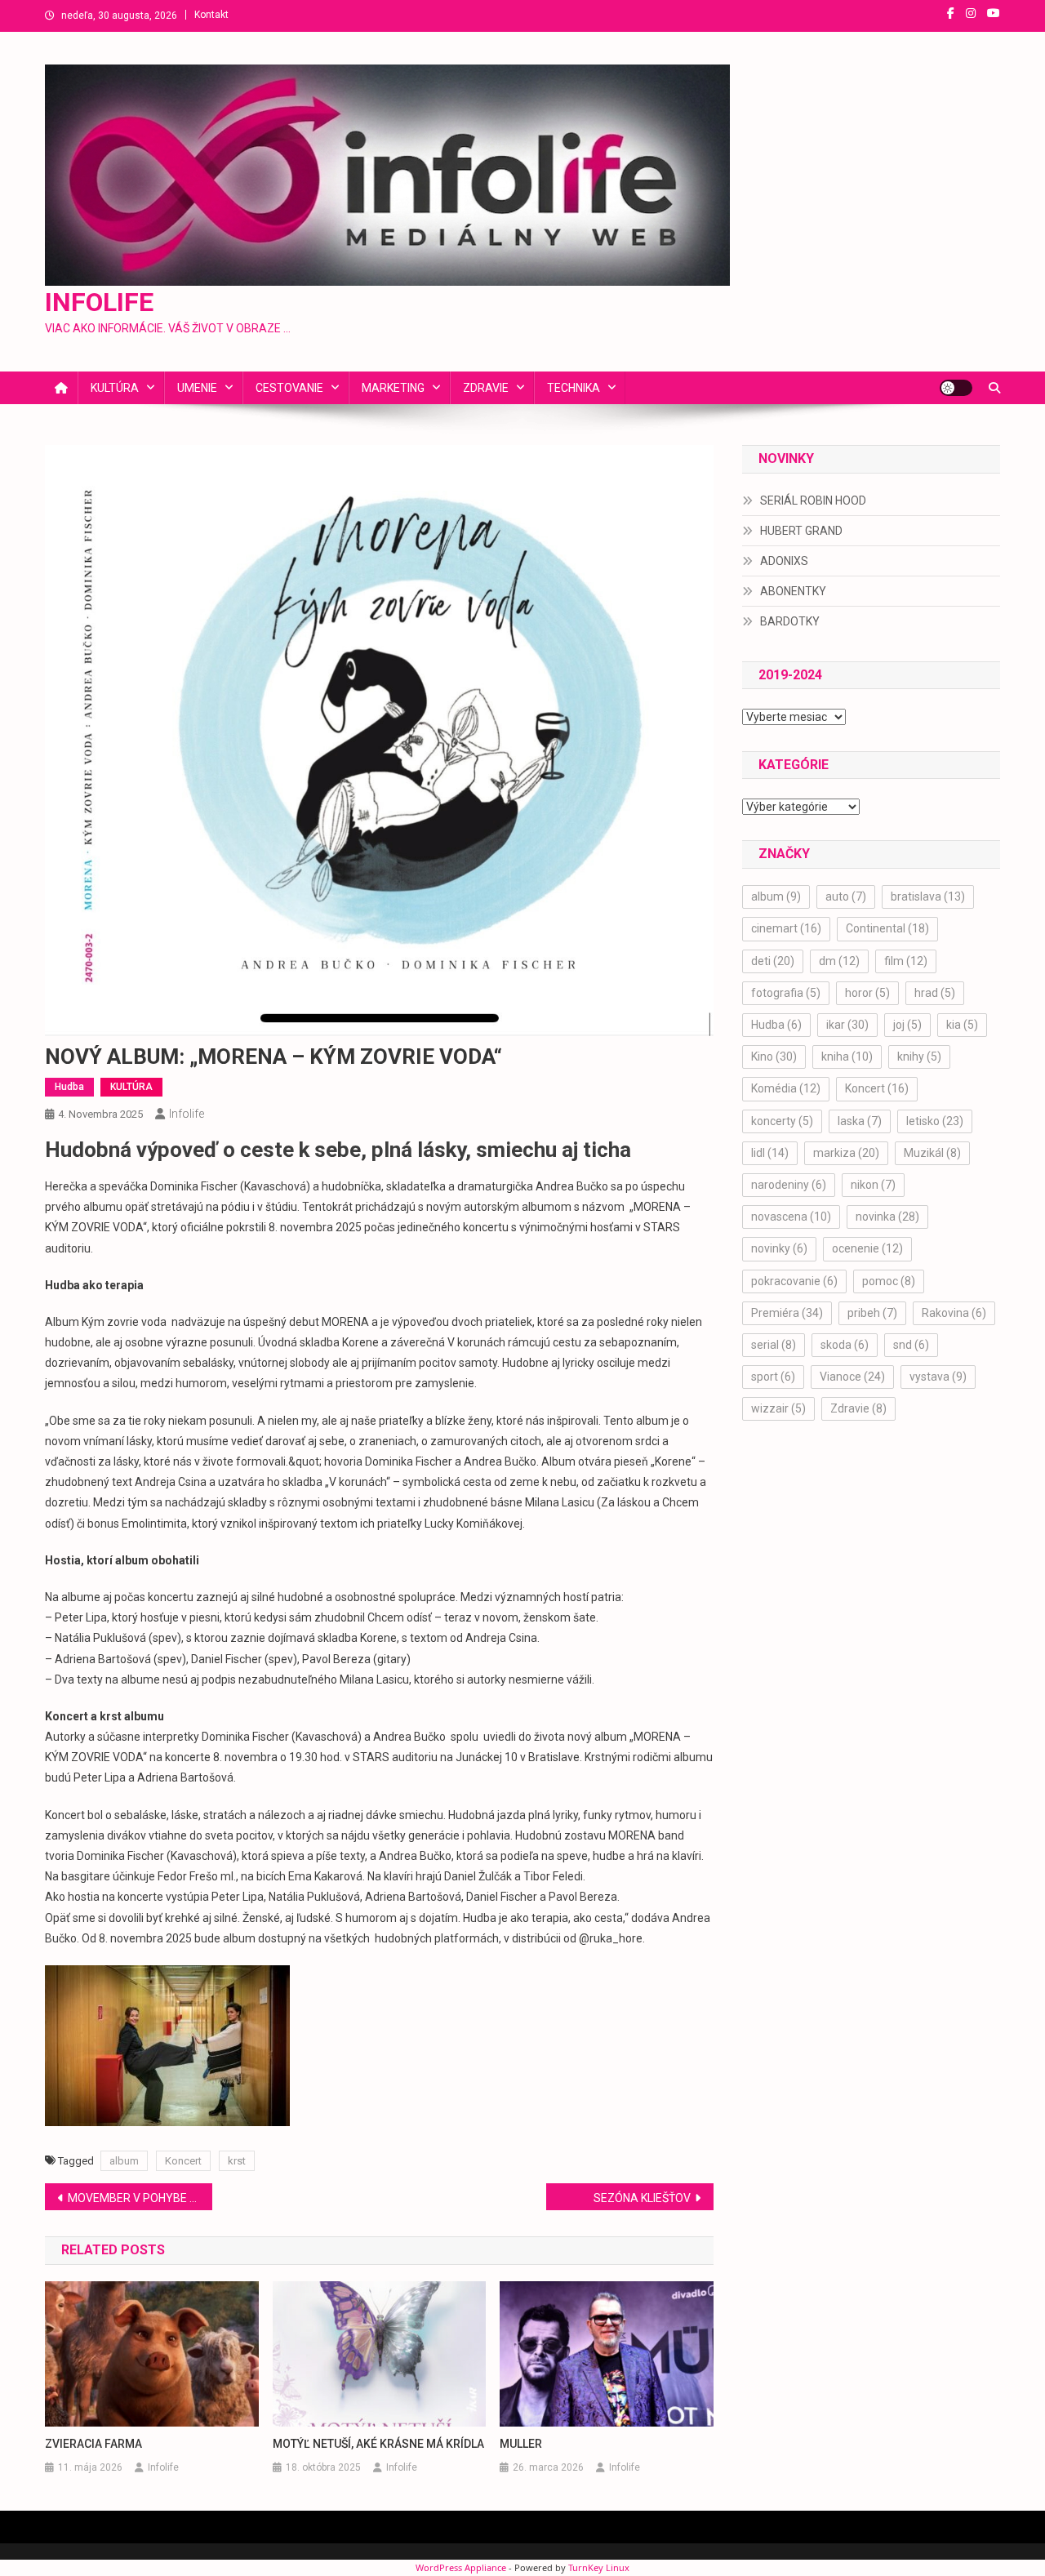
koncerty (782, 1121)
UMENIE (197, 388)
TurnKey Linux (599, 2567)
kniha (847, 1057)
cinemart (786, 928)
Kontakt (211, 15)
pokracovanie (794, 1281)
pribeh (872, 1313)
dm (839, 961)
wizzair (778, 1408)
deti (773, 961)
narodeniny (789, 1185)
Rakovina (954, 1313)
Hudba (69, 1087)
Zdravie (858, 1408)
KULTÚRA (115, 388)
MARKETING (393, 388)
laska (860, 1121)
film (906, 961)
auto (846, 896)
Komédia (786, 1088)
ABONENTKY (793, 591)
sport (773, 1377)
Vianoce (852, 1377)
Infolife (187, 1114)
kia (962, 1025)
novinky (779, 1248)
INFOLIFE (99, 302)
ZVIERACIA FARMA (93, 2444)
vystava (938, 1377)
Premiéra (787, 1313)
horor (867, 993)
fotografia (786, 993)
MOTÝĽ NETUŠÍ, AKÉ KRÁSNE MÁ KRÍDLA (378, 2444)
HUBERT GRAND (801, 531)
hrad (935, 993)
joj (907, 1025)
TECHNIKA (574, 388)
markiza (846, 1153)
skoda (845, 1345)
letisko (935, 1121)
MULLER (521, 2444)
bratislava (928, 896)
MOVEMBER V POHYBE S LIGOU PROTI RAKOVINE (140, 2198)
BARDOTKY (790, 621)
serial (774, 1345)
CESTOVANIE (289, 388)
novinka (887, 1217)
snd (911, 1345)
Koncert (183, 2161)
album (124, 2161)
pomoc (889, 1281)
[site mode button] (956, 388)
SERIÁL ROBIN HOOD (813, 501)
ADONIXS (784, 561)
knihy (919, 1057)
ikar (847, 1025)
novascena (791, 1217)
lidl (770, 1153)
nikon (873, 1185)
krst (237, 2161)
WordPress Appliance (461, 2567)
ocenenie (867, 1248)
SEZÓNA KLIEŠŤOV (642, 2198)
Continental (887, 928)
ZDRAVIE (486, 388)
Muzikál (932, 1153)
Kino (774, 1057)
